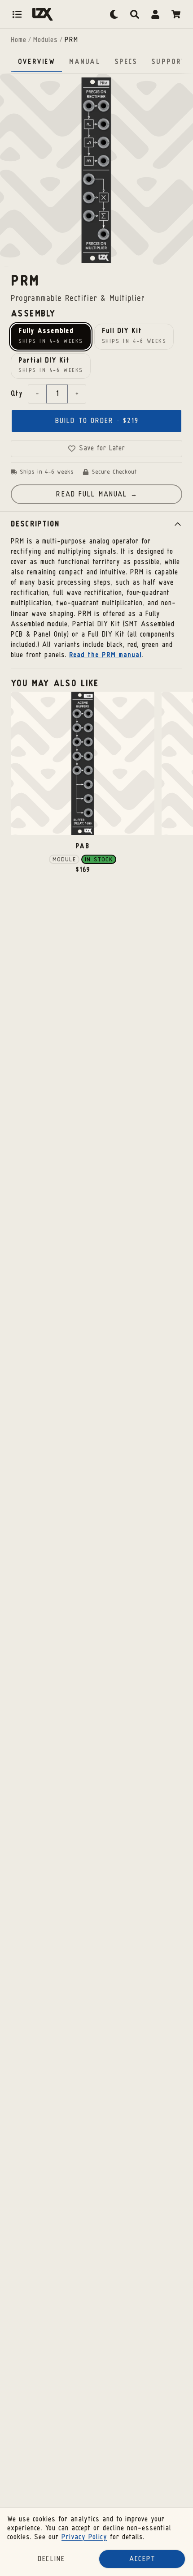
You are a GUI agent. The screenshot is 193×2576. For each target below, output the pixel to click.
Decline (51, 2559)
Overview (36, 62)
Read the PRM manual (105, 655)
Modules (45, 40)
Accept (143, 2559)
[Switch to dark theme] (114, 14)
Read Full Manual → (96, 495)
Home (18, 40)
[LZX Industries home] (43, 14)
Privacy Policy (84, 2537)
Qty (17, 394)
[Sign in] (155, 14)
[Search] (135, 14)
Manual (85, 62)
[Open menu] (17, 14)
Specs (126, 62)
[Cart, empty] (176, 14)
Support (168, 62)
